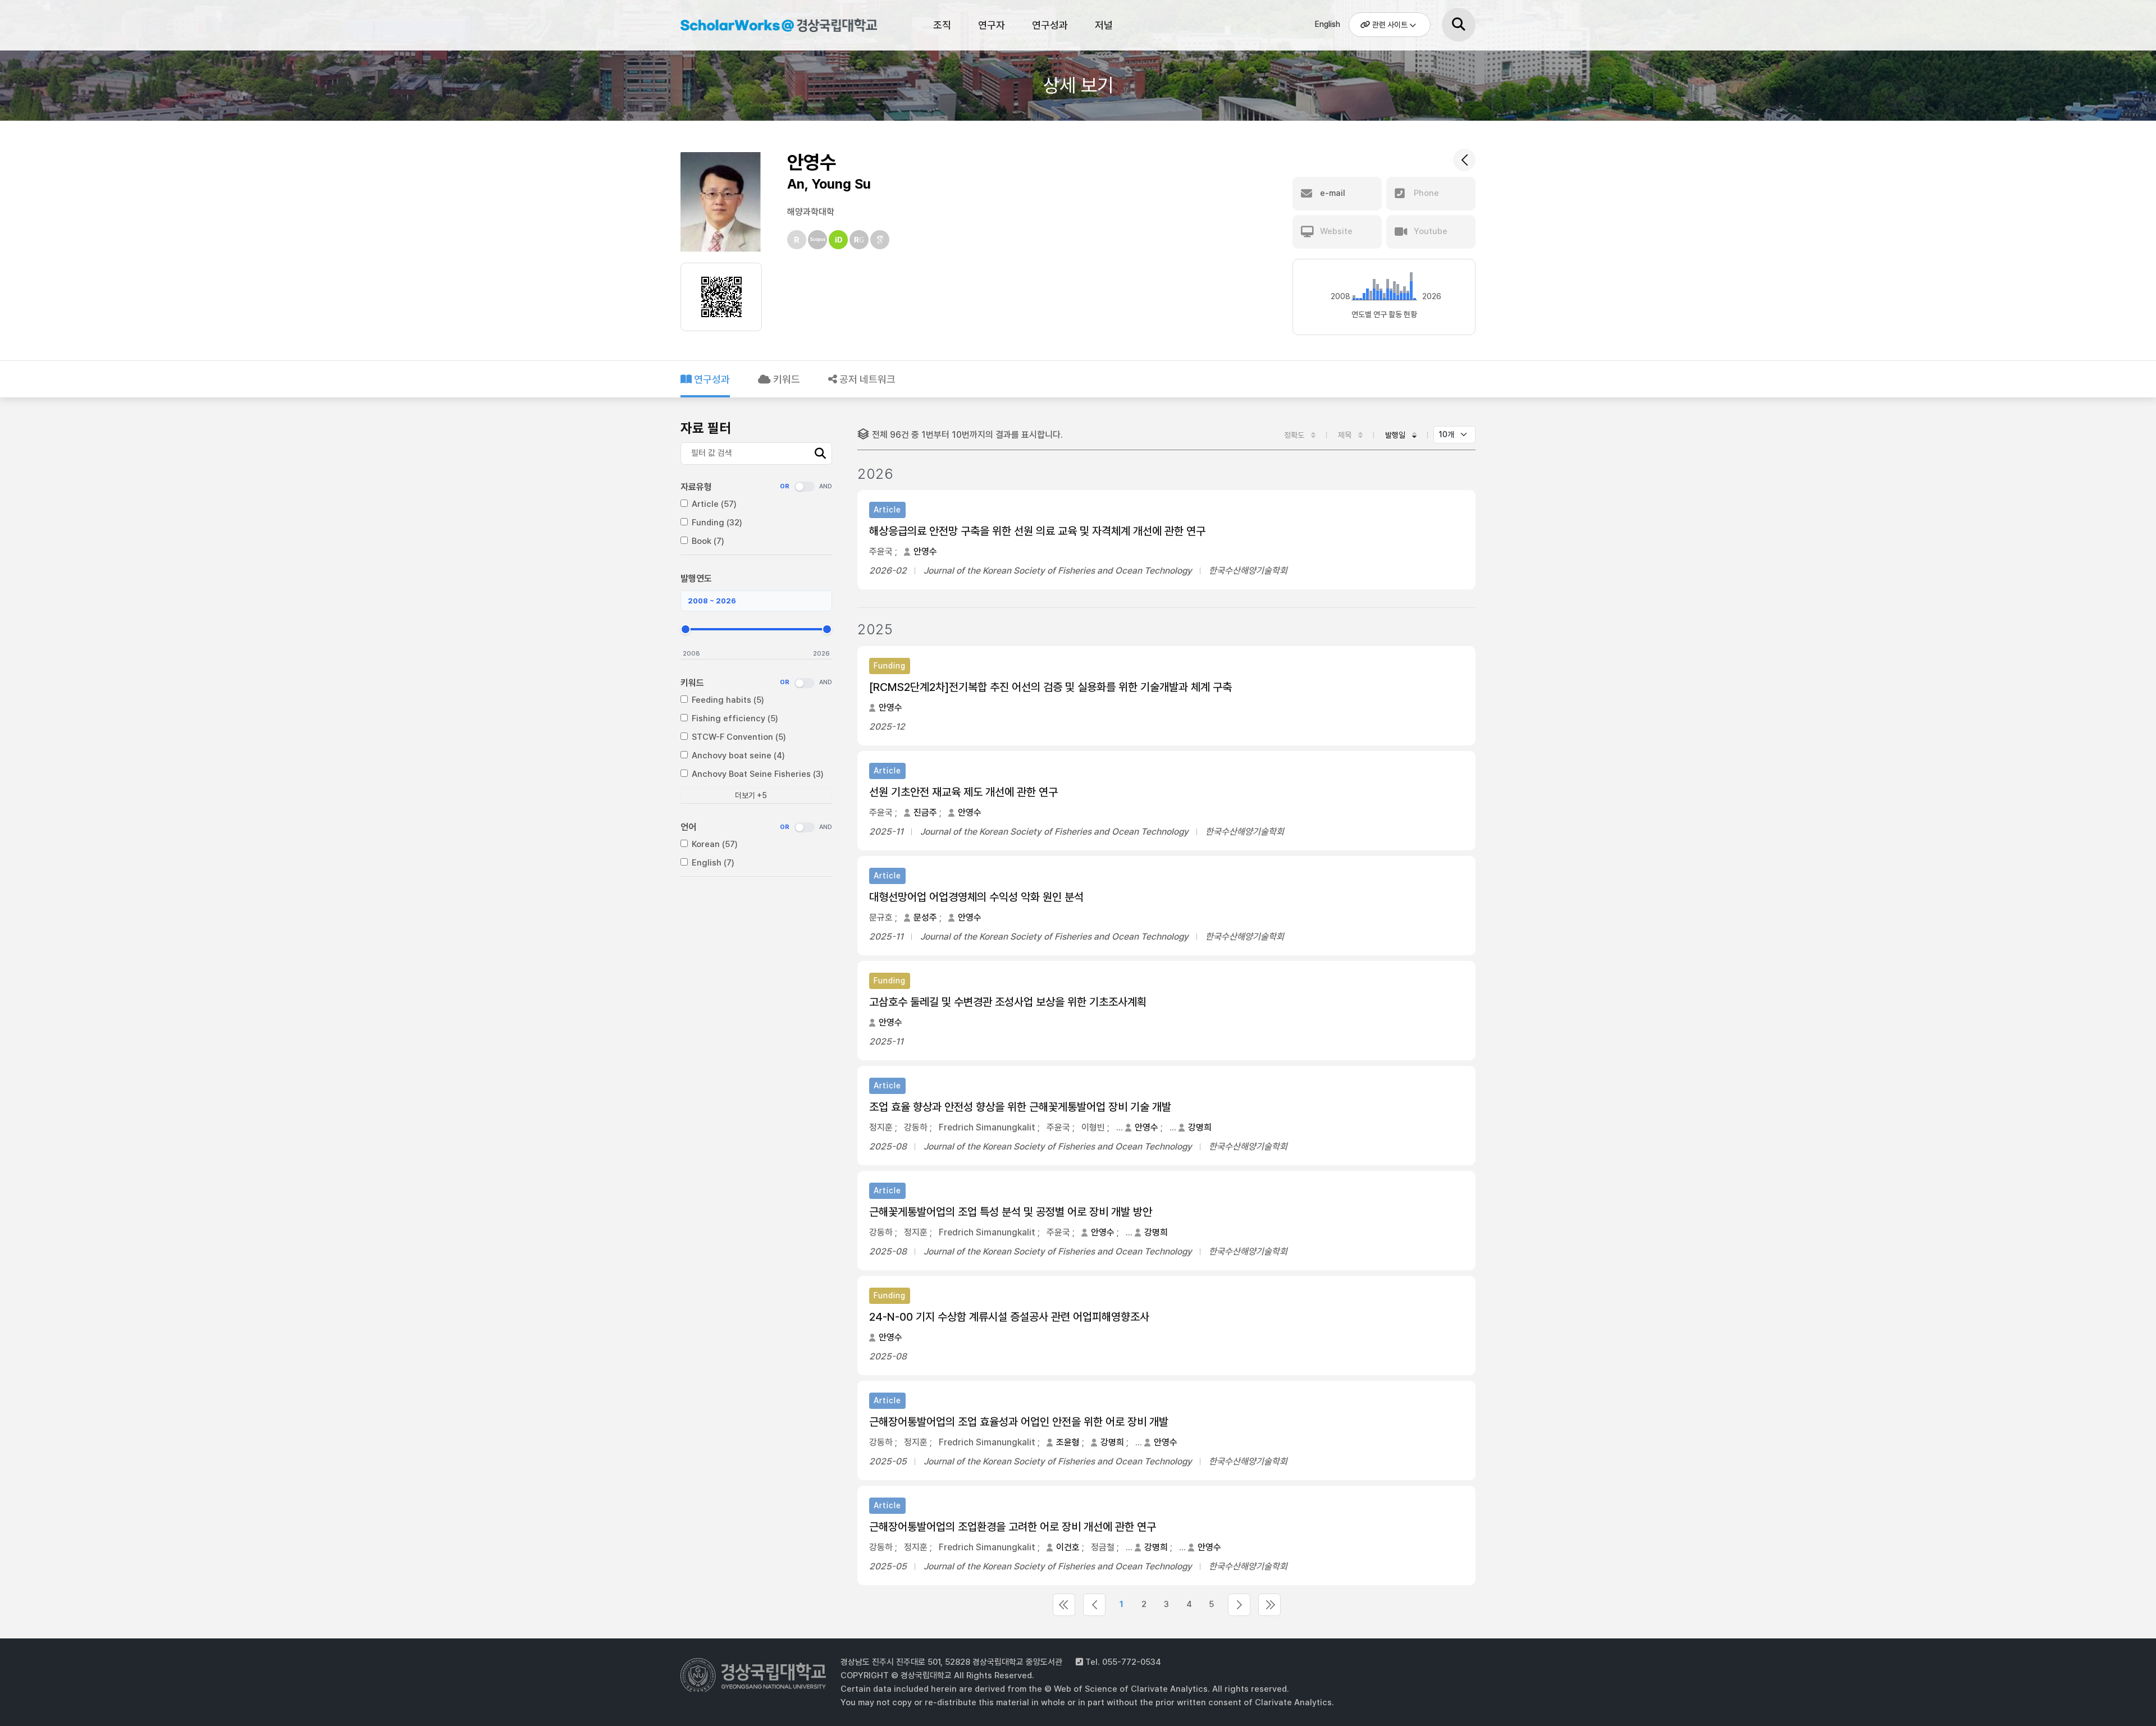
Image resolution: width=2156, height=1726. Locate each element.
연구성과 (1050, 25)
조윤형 (1068, 1442)
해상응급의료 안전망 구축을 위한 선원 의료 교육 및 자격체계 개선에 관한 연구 (1037, 531)
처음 (1064, 1605)
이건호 (1068, 1547)
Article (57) (714, 504)
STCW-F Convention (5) (739, 737)
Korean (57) (715, 844)
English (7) (713, 863)
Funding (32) (717, 523)
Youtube (1429, 231)
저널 (1104, 25)
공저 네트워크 (866, 379)
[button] (1337, 194)
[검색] (1459, 25)
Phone (1425, 193)
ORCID (838, 240)
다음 (1239, 1605)
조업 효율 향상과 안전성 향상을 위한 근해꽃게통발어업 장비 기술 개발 (1020, 1107)
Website (1335, 231)
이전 (1094, 1605)
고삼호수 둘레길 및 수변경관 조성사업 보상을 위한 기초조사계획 (1008, 1002)
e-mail (1331, 193)
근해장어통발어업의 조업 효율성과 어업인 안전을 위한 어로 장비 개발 (1019, 1422)
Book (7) (708, 541)
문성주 (925, 917)
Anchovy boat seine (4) (738, 756)
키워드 (785, 379)
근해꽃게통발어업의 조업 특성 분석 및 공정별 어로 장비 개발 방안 (1011, 1212)
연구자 (992, 25)
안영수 (925, 551)
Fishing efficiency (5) (735, 718)
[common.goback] (1464, 160)
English (1328, 24)
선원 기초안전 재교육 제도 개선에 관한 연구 (963, 792)
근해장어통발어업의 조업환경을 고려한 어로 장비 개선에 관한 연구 (1013, 1527)
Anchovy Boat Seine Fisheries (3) (758, 774)
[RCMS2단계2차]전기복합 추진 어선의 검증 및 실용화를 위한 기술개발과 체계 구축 (1050, 687)
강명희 (1200, 1127)
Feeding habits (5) (728, 700)
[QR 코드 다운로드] (721, 297)
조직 (942, 25)
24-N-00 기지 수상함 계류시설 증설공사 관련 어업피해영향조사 (1009, 1317)
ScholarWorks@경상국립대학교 (773, 27)
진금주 (925, 812)
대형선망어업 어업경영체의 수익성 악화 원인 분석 (976, 897)
